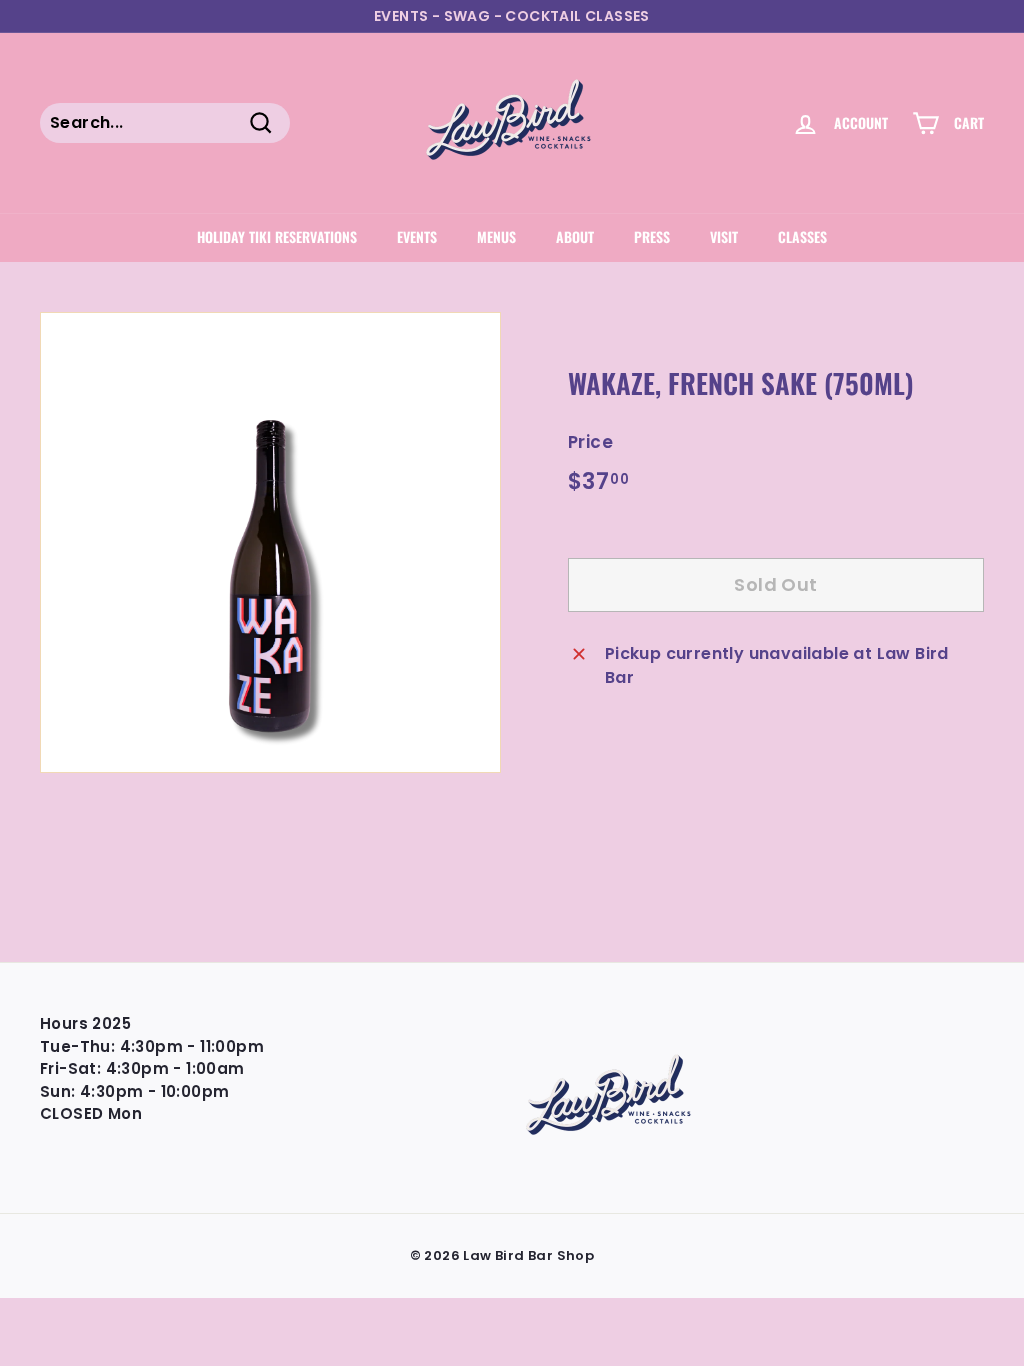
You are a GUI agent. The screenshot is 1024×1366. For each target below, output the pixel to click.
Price (590, 442)
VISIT (724, 236)
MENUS (496, 236)
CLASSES (802, 236)
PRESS (652, 236)
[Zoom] (270, 542)
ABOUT (575, 236)
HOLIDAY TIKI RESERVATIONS (277, 236)
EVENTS (417, 236)
